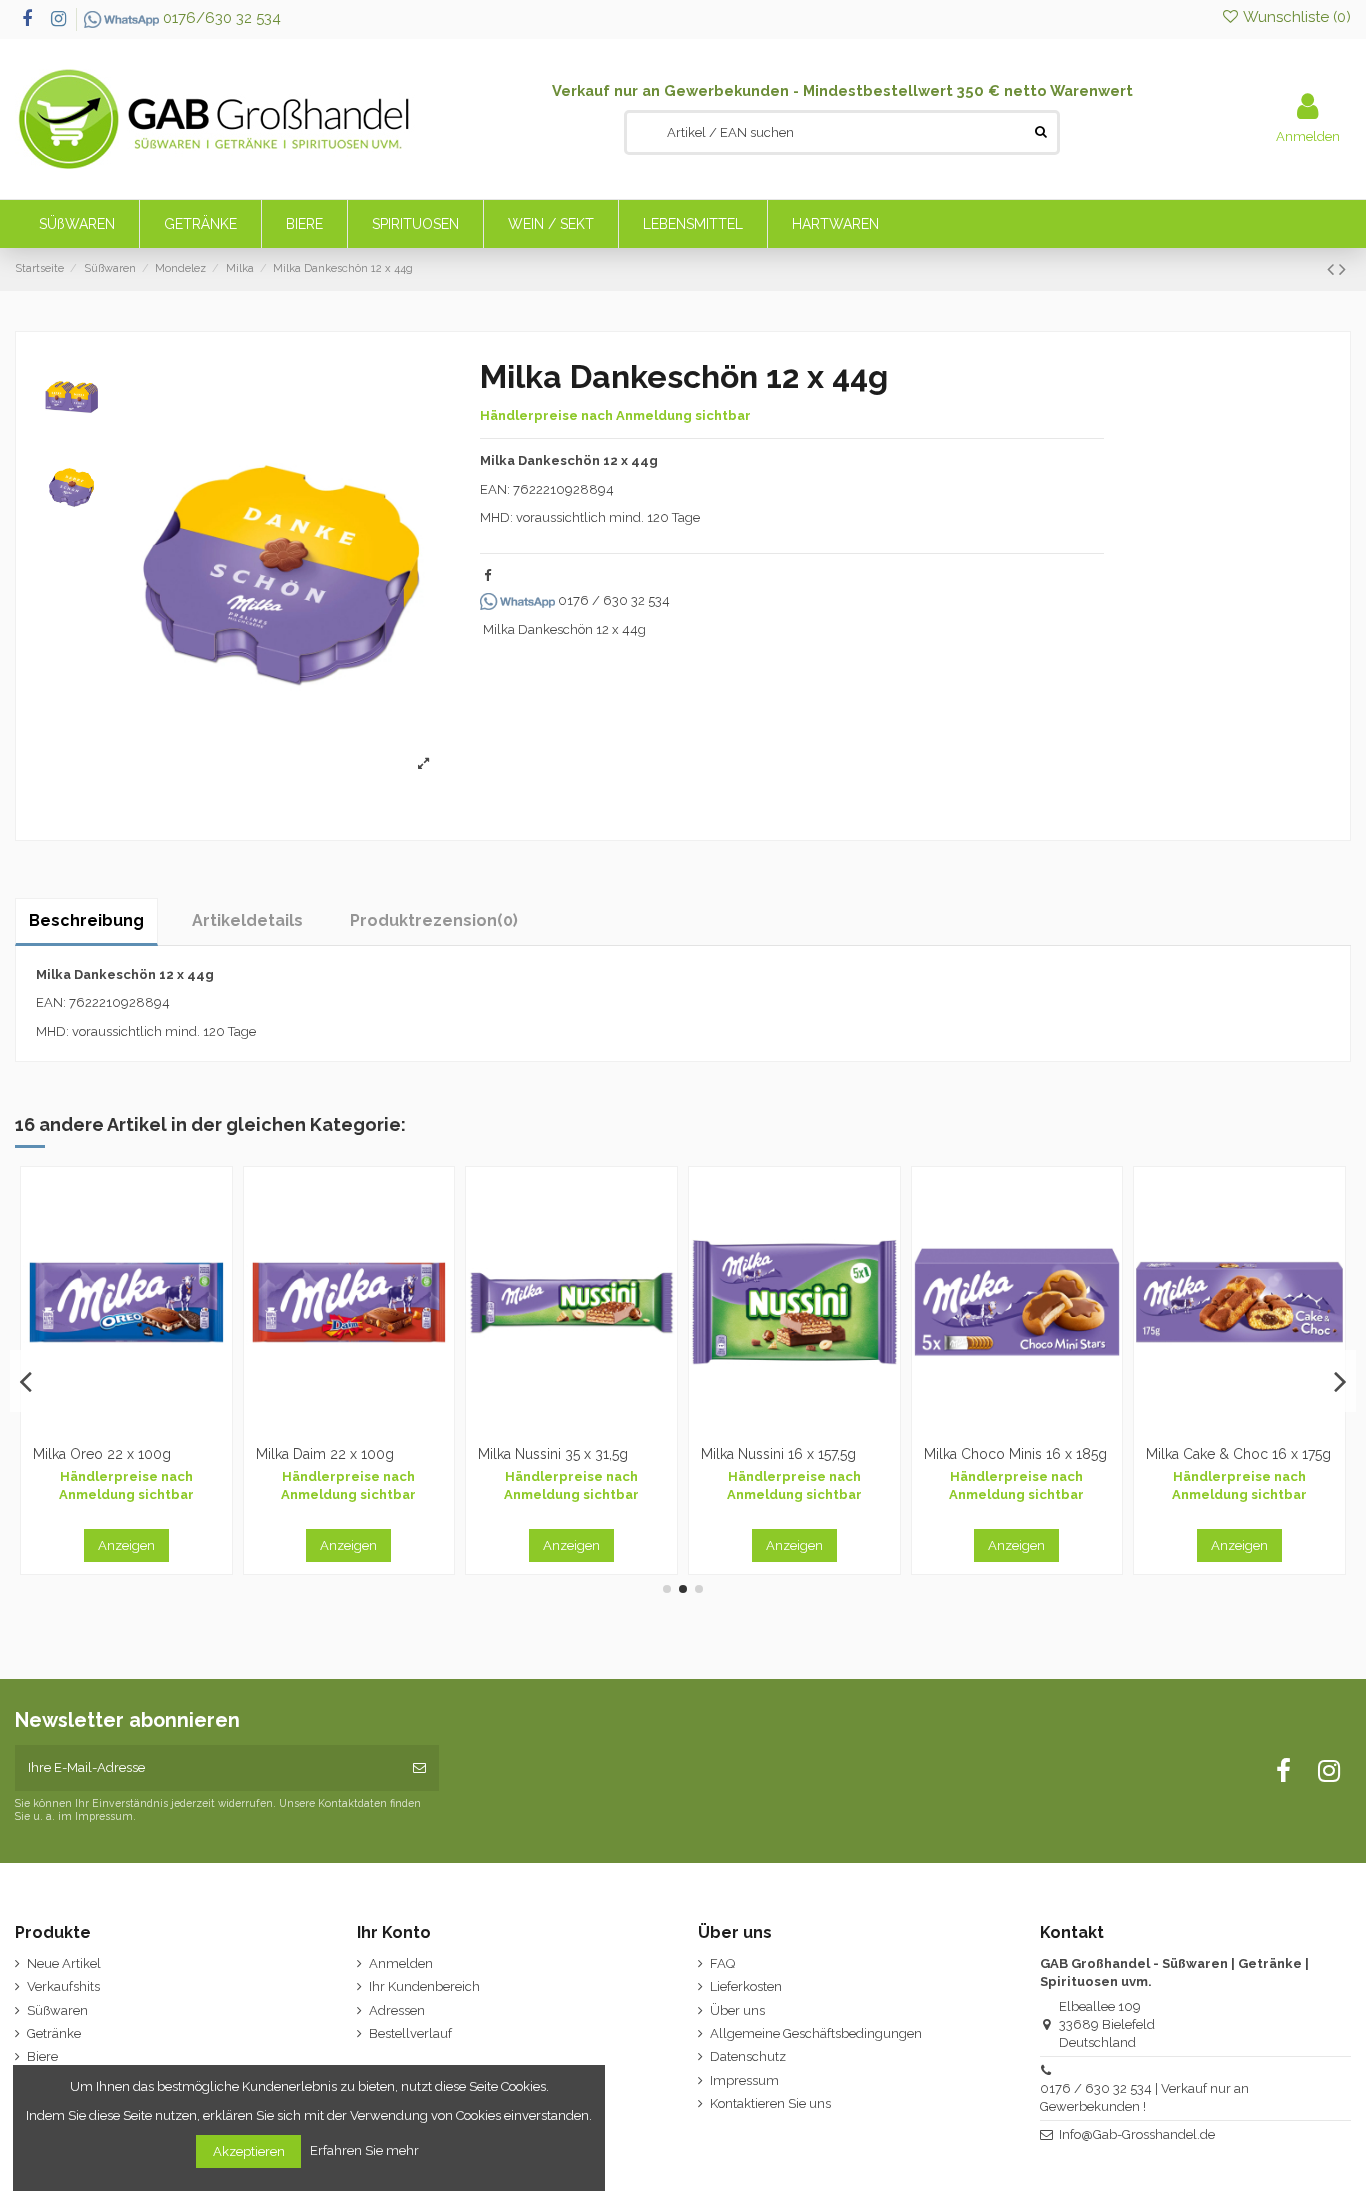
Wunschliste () (1295, 17)
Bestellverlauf (410, 2033)
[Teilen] (487, 575)
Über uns (737, 2010)
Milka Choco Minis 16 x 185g (124, 1454)
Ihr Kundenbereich (424, 1986)
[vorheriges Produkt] (1333, 269)
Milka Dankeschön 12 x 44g (564, 629)
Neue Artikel (64, 1963)
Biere (42, 2056)
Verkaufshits (63, 1986)
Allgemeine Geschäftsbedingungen (816, 2033)
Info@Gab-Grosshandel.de (1137, 2134)
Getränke (54, 2033)
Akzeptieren (249, 2151)
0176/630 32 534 (220, 18)
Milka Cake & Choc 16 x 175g (348, 1454)
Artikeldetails (247, 920)
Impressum (744, 2080)
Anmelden (401, 1963)
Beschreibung (86, 920)
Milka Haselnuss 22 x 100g (1009, 1454)
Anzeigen (126, 1545)
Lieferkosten (746, 1986)
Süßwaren (57, 2010)
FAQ (722, 1963)
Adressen (397, 2010)
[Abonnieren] (419, 1768)
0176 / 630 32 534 (612, 600)
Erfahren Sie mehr (366, 2150)
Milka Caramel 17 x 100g (1224, 1454)
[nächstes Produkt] (1342, 269)
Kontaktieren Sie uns (770, 2103)
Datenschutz (748, 2056)
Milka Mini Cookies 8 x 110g (790, 1454)
